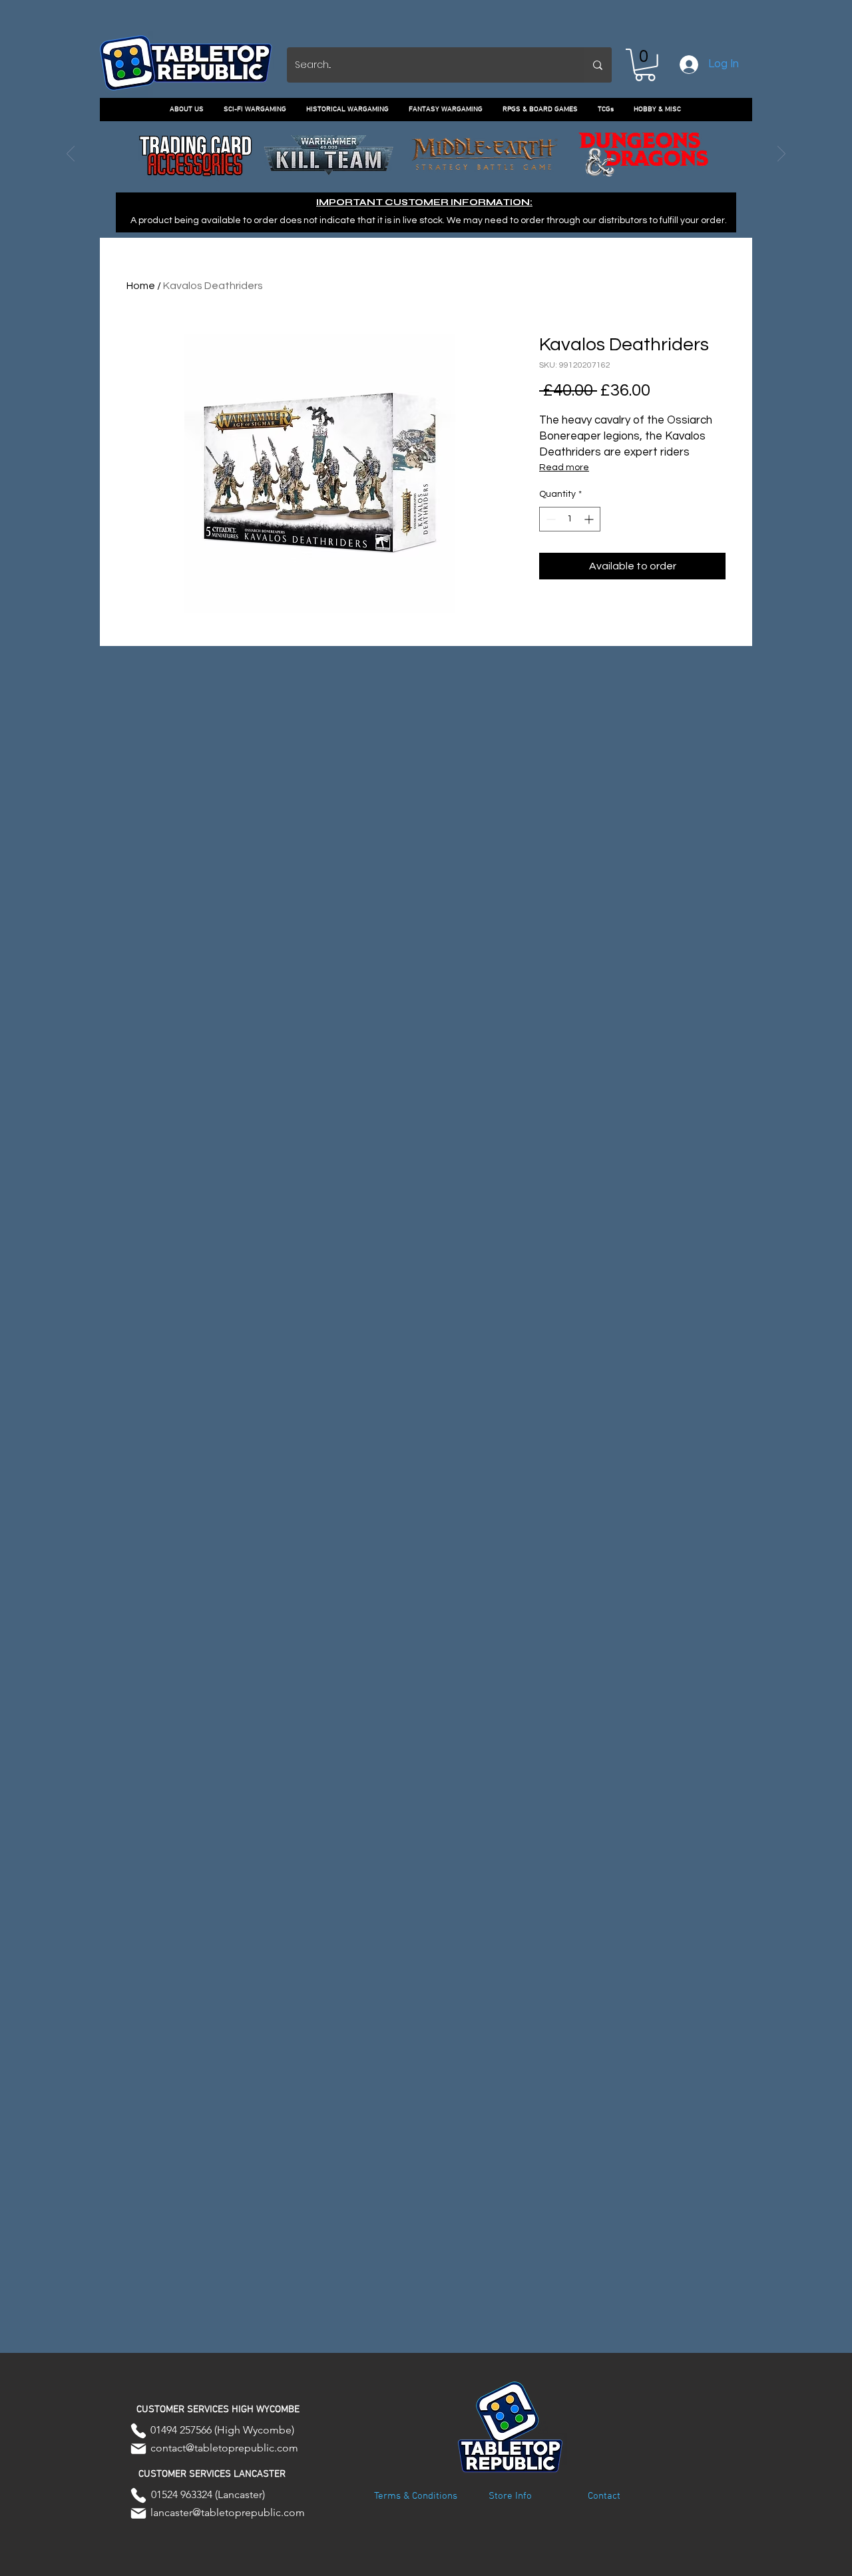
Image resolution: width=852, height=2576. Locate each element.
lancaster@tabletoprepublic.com (228, 2512)
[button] (645, 65)
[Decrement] (549, 519)
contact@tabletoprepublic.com (224, 2448)
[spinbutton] (570, 519)
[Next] (781, 155)
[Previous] (71, 155)
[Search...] (598, 65)
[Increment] (590, 519)
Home (141, 286)
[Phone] (138, 2431)
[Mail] (138, 2449)
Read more (564, 468)
